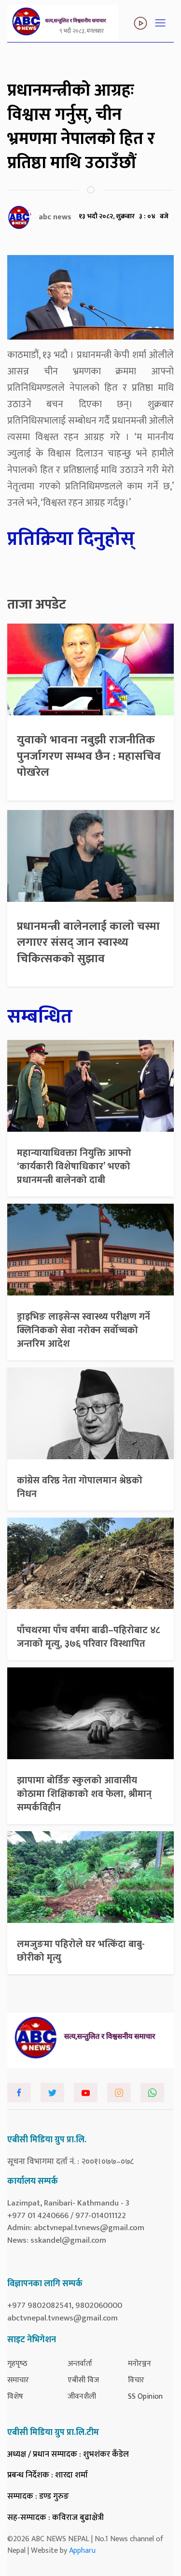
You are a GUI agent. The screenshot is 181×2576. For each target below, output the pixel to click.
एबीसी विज (83, 2380)
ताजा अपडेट (37, 605)
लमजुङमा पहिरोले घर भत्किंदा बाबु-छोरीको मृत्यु (81, 1951)
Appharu (82, 2551)
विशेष (15, 2397)
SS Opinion (145, 2397)
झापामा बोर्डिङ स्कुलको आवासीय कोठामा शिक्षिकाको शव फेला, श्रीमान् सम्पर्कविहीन (84, 1794)
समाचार (18, 2380)
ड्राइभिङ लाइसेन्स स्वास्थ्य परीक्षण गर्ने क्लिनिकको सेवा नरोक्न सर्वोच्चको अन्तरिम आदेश (84, 1330)
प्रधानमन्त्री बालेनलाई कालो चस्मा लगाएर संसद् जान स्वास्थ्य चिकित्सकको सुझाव (88, 943)
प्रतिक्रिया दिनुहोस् (71, 539)
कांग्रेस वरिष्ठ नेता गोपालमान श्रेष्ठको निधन (80, 1487)
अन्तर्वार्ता (80, 2364)
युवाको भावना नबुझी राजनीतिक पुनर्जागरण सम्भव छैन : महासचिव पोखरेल (89, 756)
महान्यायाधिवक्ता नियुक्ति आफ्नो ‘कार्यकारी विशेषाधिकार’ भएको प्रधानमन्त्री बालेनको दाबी (74, 1167)
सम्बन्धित (40, 1017)
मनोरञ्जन (139, 2364)
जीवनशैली (82, 2397)
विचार (136, 2380)
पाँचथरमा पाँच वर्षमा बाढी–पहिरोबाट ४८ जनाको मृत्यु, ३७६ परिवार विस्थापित (89, 1637)
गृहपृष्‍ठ (17, 2364)
